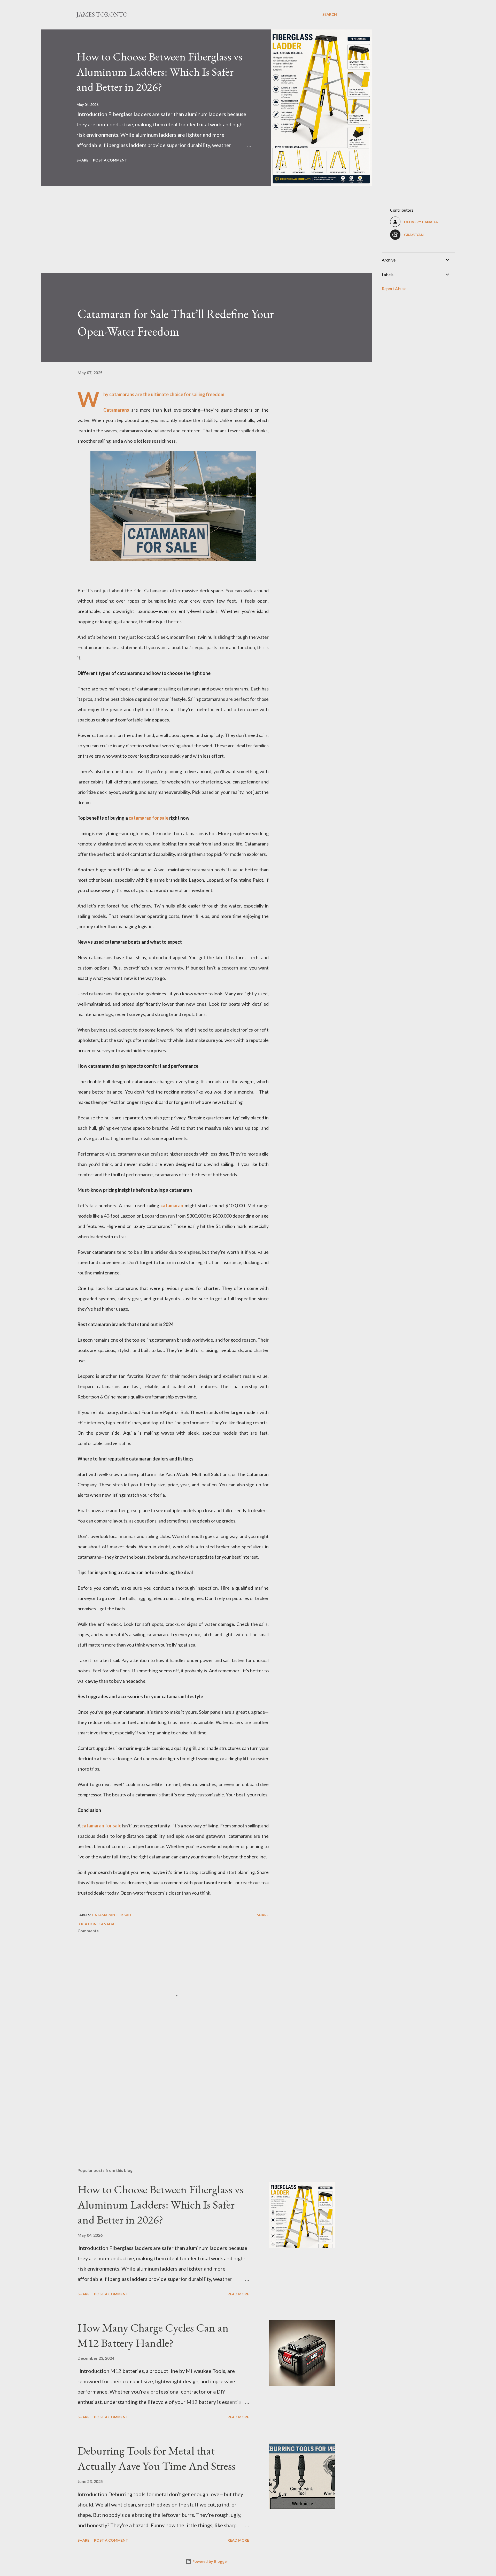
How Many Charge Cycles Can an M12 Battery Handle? (153, 2335)
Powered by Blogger (210, 2561)
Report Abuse (394, 289)
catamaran (172, 1205)
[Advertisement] (196, 237)
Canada (106, 1924)
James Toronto (102, 14)
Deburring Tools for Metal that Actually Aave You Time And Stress (156, 2458)
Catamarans (116, 410)
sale (164, 818)
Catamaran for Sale (112, 1915)
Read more (238, 2294)
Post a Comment (110, 160)
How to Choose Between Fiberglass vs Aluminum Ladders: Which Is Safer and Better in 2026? (159, 72)
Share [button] (82, 160)
